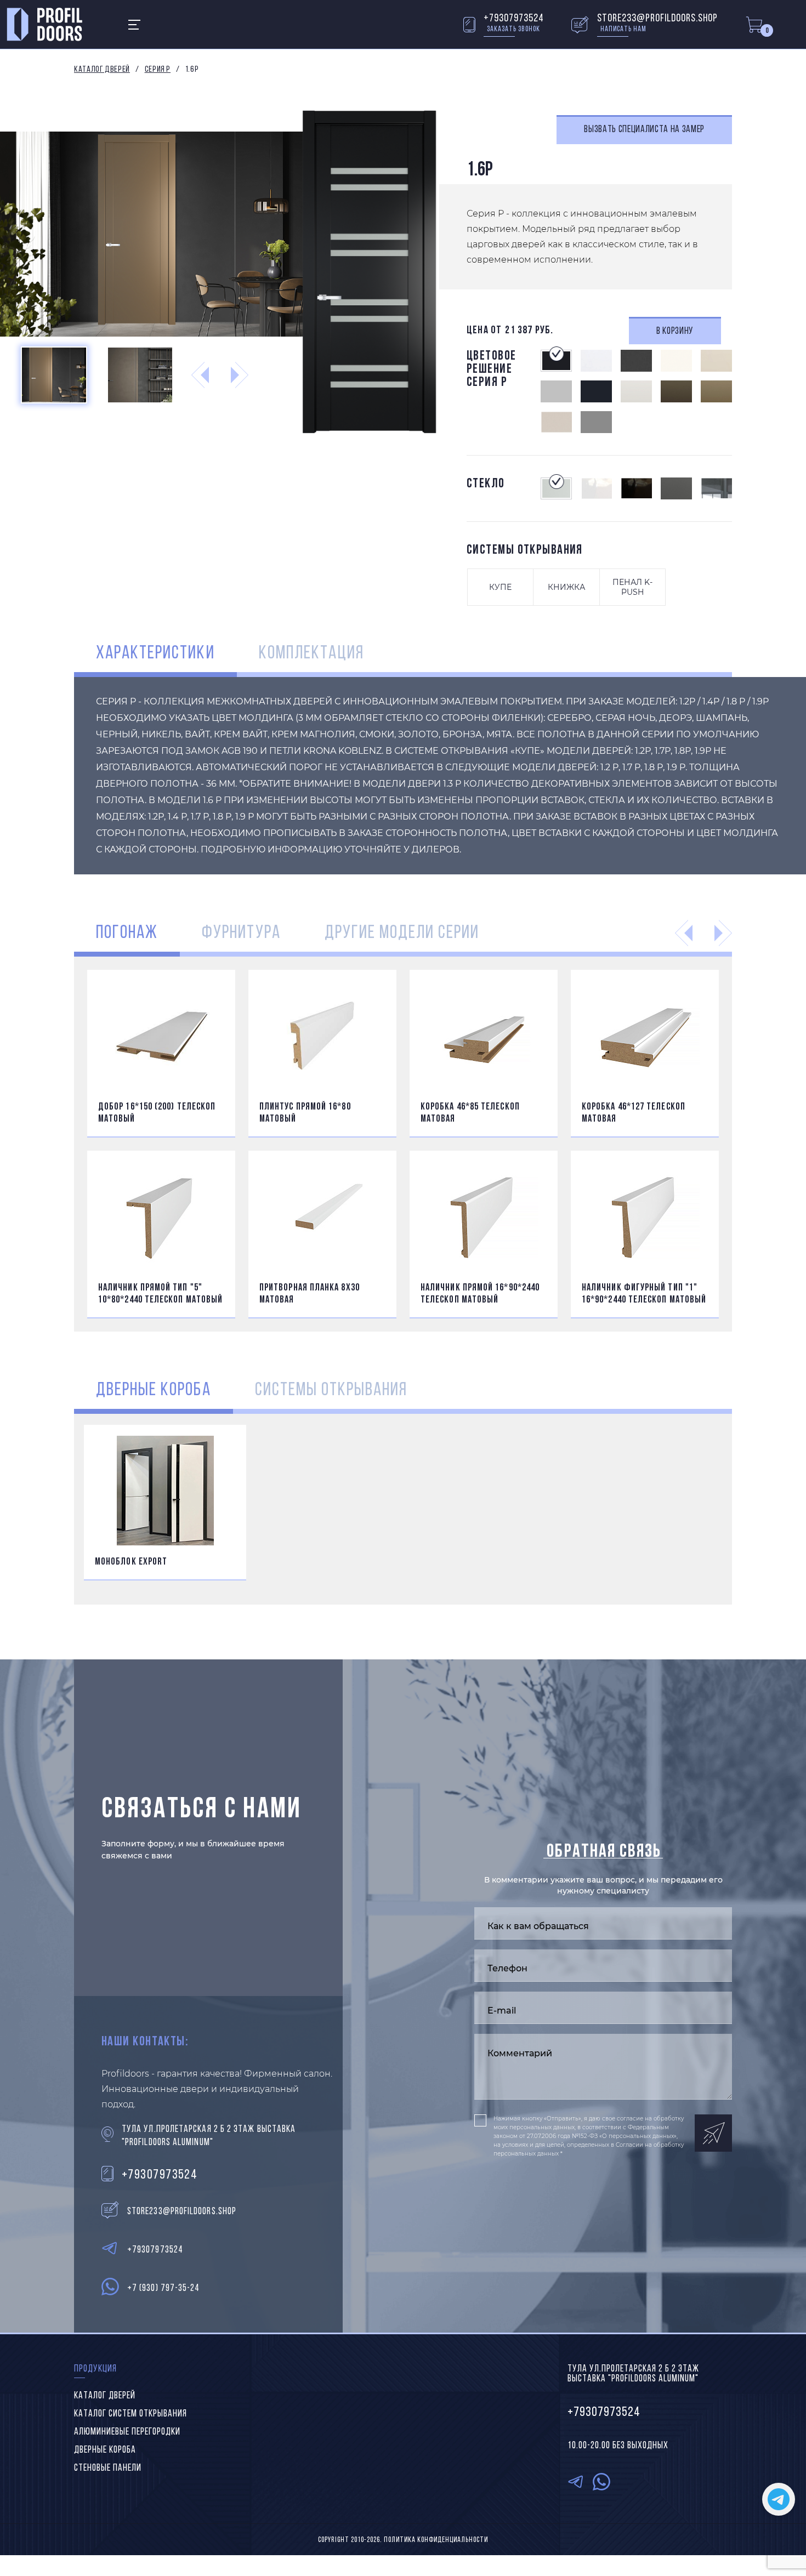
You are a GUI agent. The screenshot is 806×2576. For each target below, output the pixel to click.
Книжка (566, 587)
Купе (500, 587)
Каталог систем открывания (130, 2414)
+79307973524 (514, 19)
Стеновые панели (108, 2469)
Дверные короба (105, 2450)
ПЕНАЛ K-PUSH (632, 587)
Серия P (158, 70)
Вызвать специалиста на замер (644, 130)
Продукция (95, 2369)
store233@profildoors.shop (657, 19)
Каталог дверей (102, 70)
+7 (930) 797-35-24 (163, 2289)
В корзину (675, 332)
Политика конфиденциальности (436, 2540)
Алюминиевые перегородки (127, 2432)
